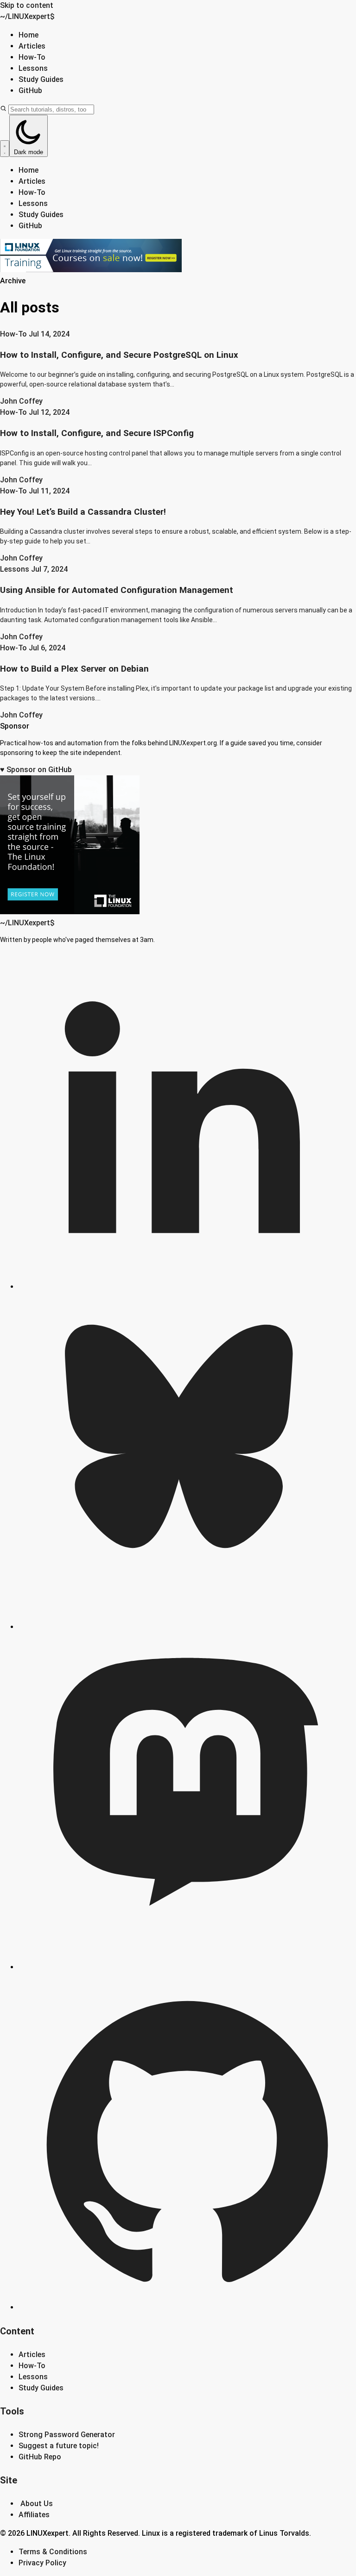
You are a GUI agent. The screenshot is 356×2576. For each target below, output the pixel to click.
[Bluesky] (187, 1627)
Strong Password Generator (67, 2435)
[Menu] (5, 149)
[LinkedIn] (187, 1287)
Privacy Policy (42, 2563)
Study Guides (41, 79)
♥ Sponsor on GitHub (36, 770)
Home (29, 35)
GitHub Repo (40, 2457)
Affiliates (34, 2515)
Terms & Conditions (53, 2552)
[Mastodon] (187, 1967)
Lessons (33, 68)
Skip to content (27, 5)
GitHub (30, 90)
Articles (32, 46)
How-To (32, 57)
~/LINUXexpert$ (27, 16)
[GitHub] (187, 2307)
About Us (37, 2504)
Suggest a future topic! (59, 2446)
